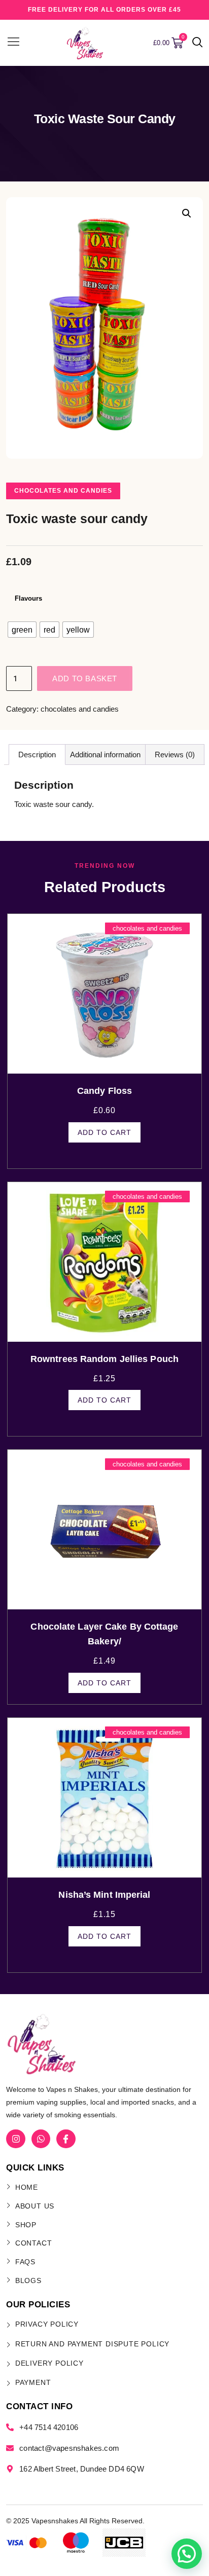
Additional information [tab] (105, 755)
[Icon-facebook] (66, 2139)
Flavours (28, 598)
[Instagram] (15, 2139)
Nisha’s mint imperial (104, 1895)
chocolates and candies (63, 491)
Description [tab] (37, 755)
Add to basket (85, 678)
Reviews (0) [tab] (175, 755)
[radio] (22, 630)
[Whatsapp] (41, 2139)
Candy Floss (104, 1091)
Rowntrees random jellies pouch (104, 1359)
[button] (198, 43)
